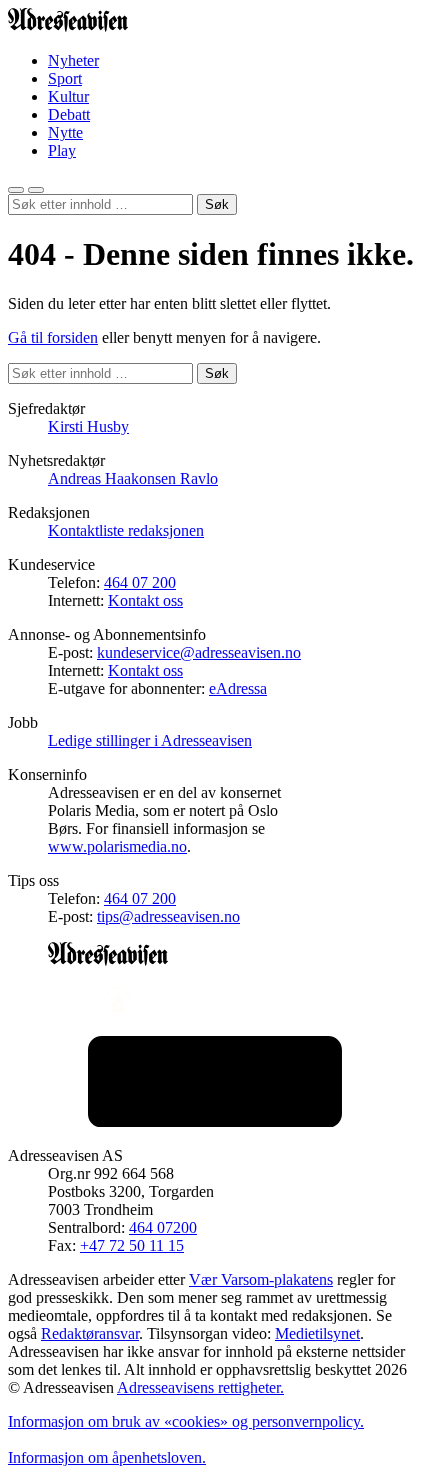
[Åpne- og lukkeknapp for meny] (36, 190)
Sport (65, 78)
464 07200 (163, 1227)
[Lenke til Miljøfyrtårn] (215, 1084)
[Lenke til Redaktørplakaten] (215, 1003)
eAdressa (238, 688)
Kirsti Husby (88, 426)
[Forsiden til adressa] (68, 26)
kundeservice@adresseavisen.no (199, 652)
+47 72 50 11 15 (132, 1245)
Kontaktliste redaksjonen (126, 530)
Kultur (68, 96)
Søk (217, 204)
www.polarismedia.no (117, 846)
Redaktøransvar (90, 1333)
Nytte (65, 132)
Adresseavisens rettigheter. (200, 1387)
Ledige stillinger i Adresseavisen (150, 740)
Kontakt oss (145, 600)
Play (62, 150)
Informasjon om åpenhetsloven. (107, 1457)
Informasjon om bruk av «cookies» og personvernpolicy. (186, 1421)
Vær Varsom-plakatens (261, 1279)
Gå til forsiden (53, 337)
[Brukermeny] (16, 190)
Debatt (69, 114)
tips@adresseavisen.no (168, 916)
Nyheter (73, 60)
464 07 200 (140, 582)
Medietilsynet (317, 1333)
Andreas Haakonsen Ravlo (133, 478)
